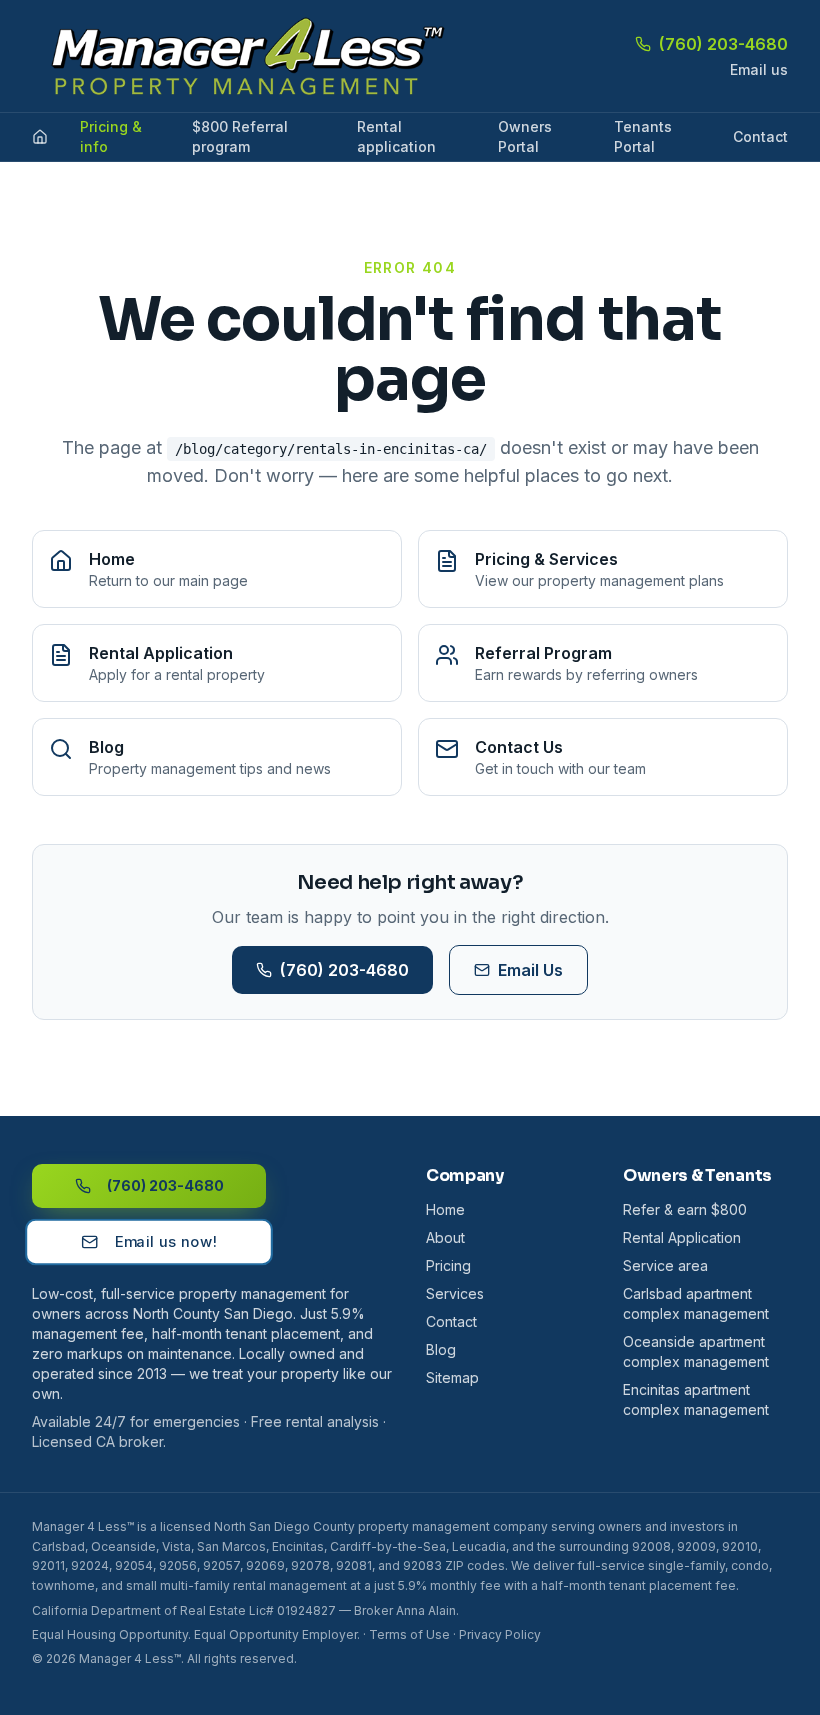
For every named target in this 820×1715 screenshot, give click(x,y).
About (445, 1237)
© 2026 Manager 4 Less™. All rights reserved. (164, 1658)
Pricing (448, 1265)
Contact (760, 136)
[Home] (40, 137)
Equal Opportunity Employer (275, 1634)
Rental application (396, 136)
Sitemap (452, 1377)
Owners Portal (525, 136)
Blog (441, 1349)
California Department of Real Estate (139, 1610)
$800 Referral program (240, 136)
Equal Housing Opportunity (110, 1634)
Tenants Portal (643, 136)
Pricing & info (111, 136)
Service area (665, 1265)
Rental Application (682, 1237)
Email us (759, 69)
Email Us (530, 970)
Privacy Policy (500, 1634)
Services (455, 1293)
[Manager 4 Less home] (240, 56)
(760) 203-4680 (723, 44)
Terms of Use (409, 1634)
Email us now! (165, 1241)
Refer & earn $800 (685, 1209)
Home (445, 1209)
